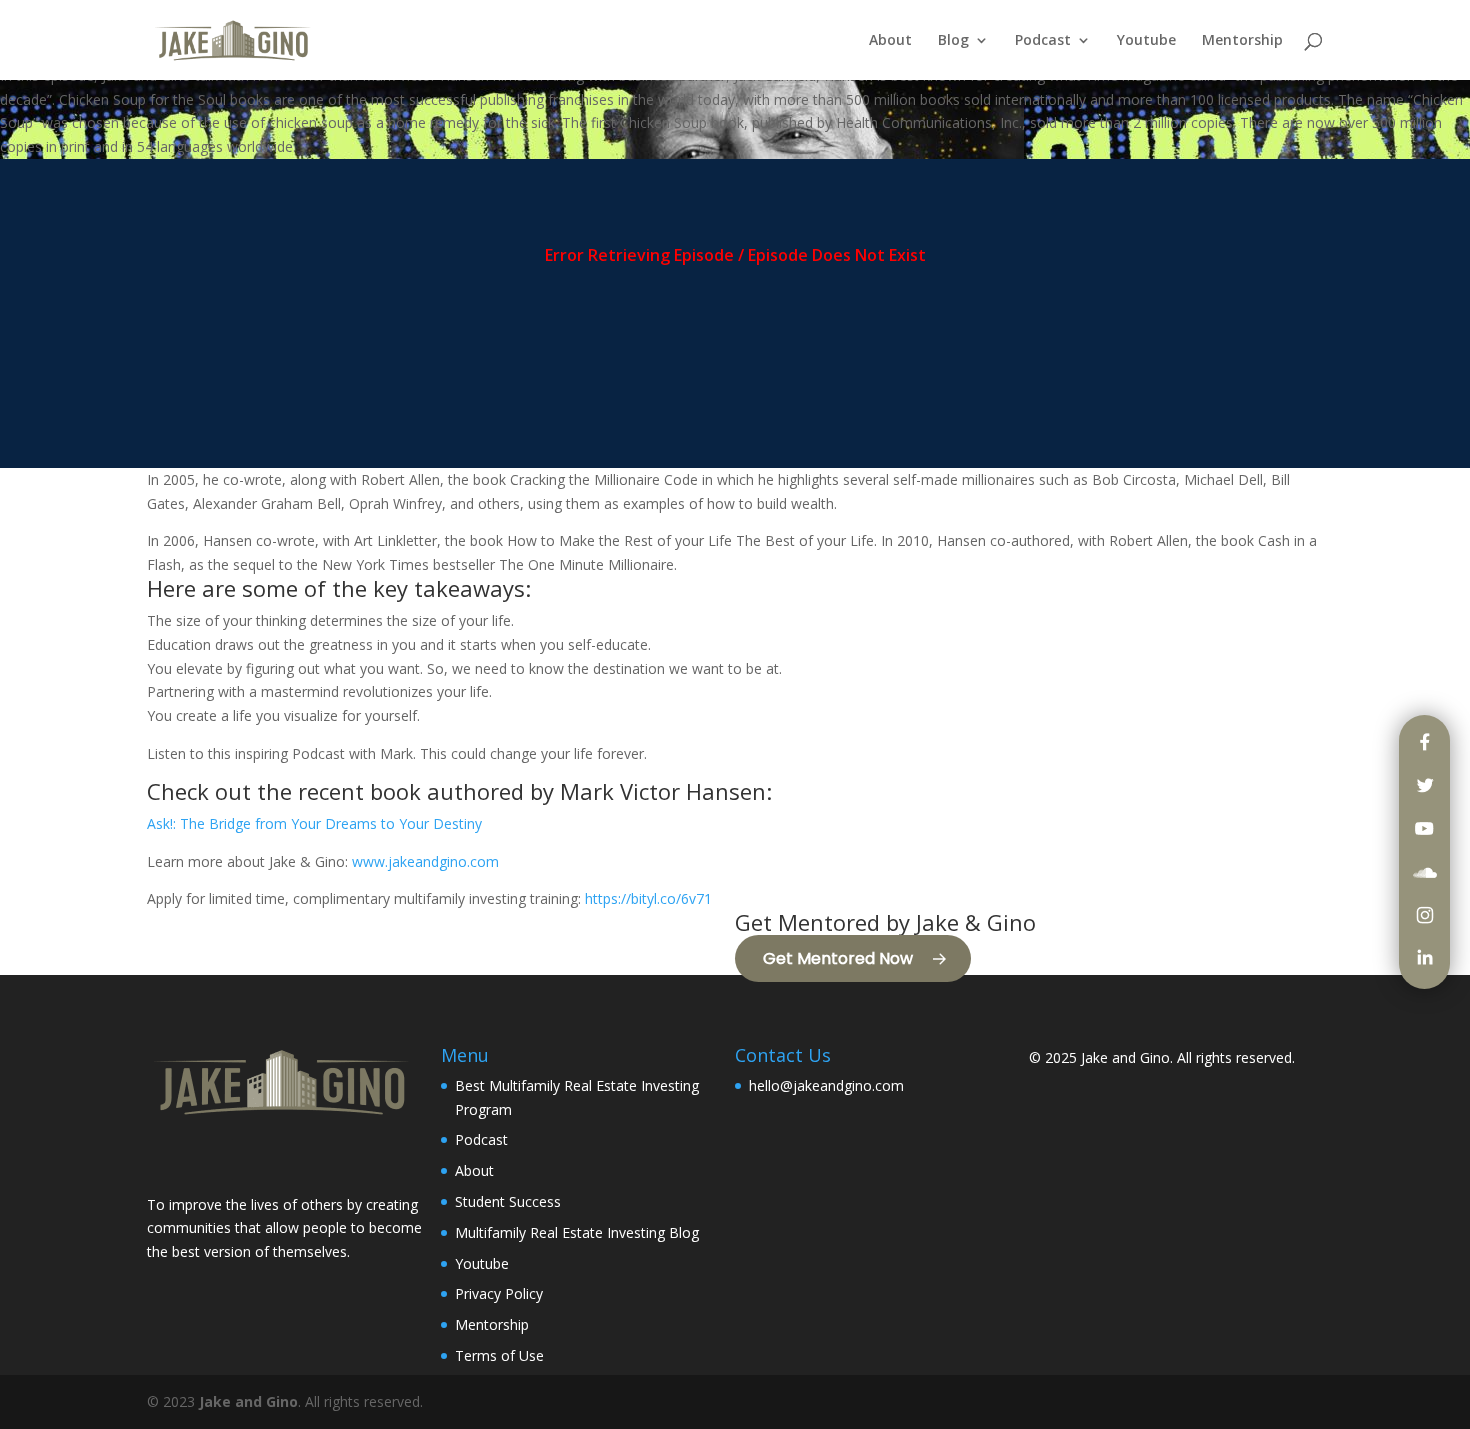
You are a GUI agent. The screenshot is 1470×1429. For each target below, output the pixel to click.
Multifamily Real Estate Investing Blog (577, 1232)
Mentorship (1242, 41)
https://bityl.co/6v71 (648, 898)
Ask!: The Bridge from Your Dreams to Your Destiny (314, 823)
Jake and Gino (1125, 1057)
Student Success (508, 1201)
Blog (953, 41)
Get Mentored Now (838, 958)
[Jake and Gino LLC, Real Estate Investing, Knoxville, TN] (222, 1158)
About (890, 41)
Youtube (1146, 41)
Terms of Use (499, 1355)
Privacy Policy (499, 1293)
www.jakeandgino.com (425, 861)
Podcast (1043, 41)
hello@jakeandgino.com (826, 1085)
